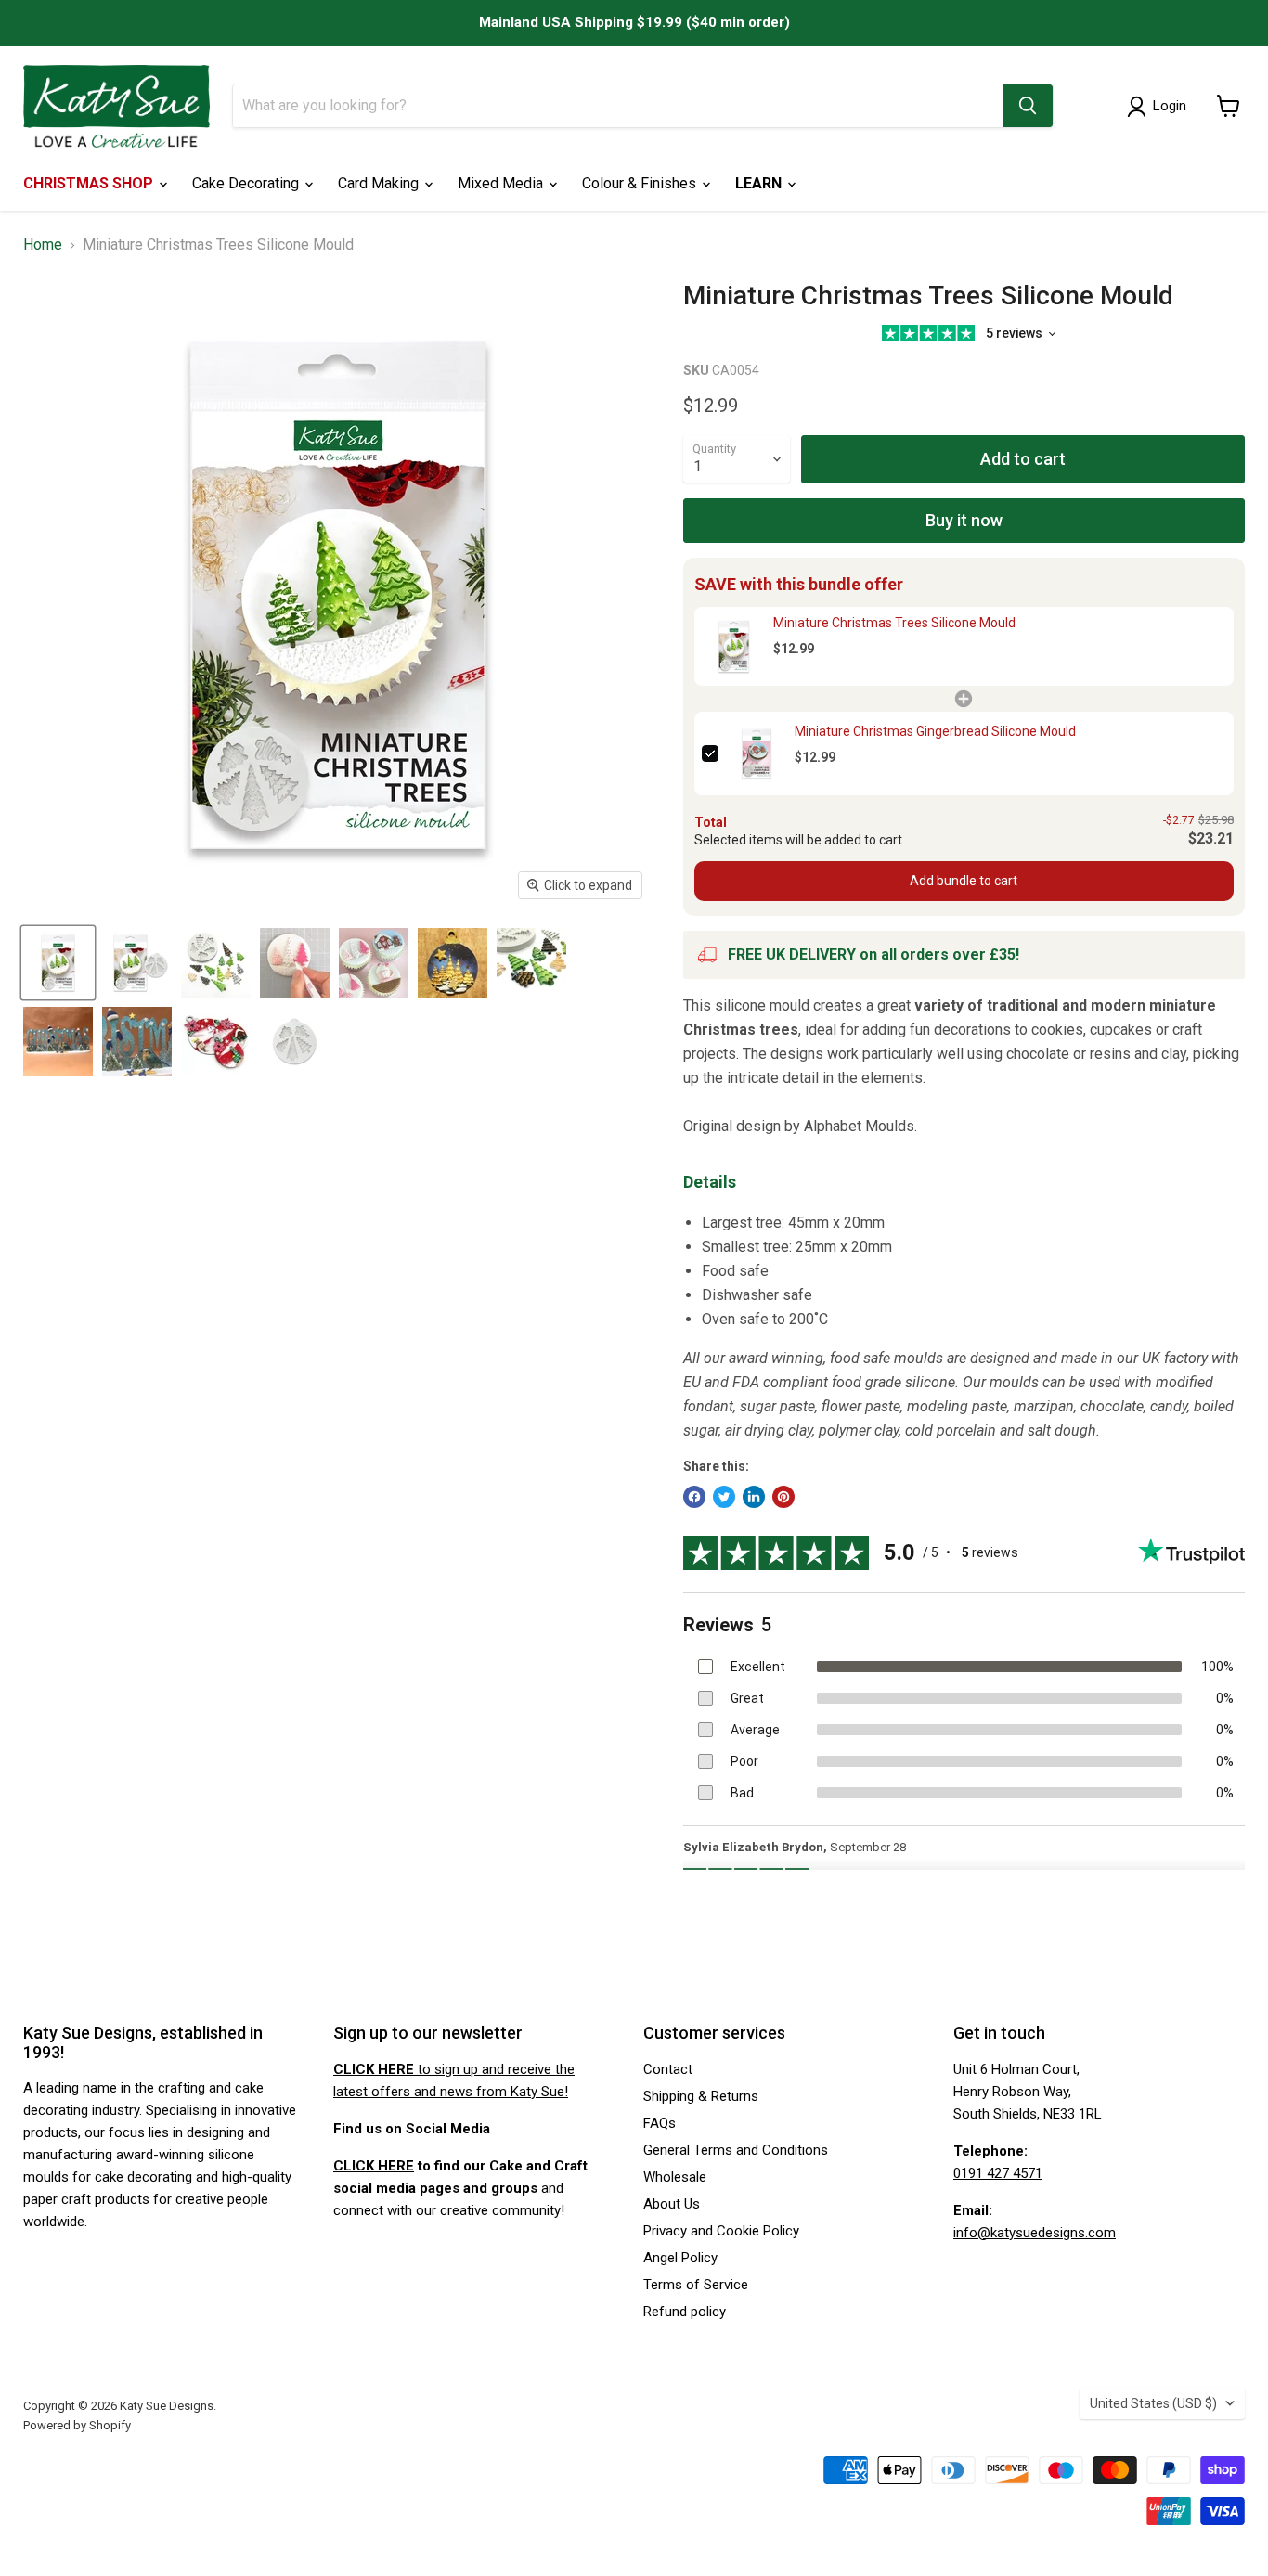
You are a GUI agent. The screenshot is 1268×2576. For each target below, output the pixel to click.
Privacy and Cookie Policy (721, 2231)
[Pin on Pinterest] (783, 1497)
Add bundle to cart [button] (964, 881)
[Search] (1028, 106)
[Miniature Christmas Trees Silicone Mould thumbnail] (58, 963)
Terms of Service (696, 2285)
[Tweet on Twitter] (724, 1497)
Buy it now (964, 520)
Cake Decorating (247, 183)
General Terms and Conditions (736, 2150)
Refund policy (685, 2312)
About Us (672, 2204)
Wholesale (675, 2177)
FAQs (660, 2123)
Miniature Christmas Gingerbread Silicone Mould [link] (935, 731)
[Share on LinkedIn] (754, 1497)
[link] (734, 646)
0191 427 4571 (998, 2173)
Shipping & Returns (701, 2096)
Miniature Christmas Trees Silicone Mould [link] (894, 623)
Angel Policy (680, 2258)
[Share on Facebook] (694, 1497)
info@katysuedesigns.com (1035, 2233)
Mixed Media (502, 183)
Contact (668, 2069)
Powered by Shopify (77, 2425)
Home (43, 245)
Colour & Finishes (641, 183)
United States (1153, 2403)
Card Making (380, 183)
